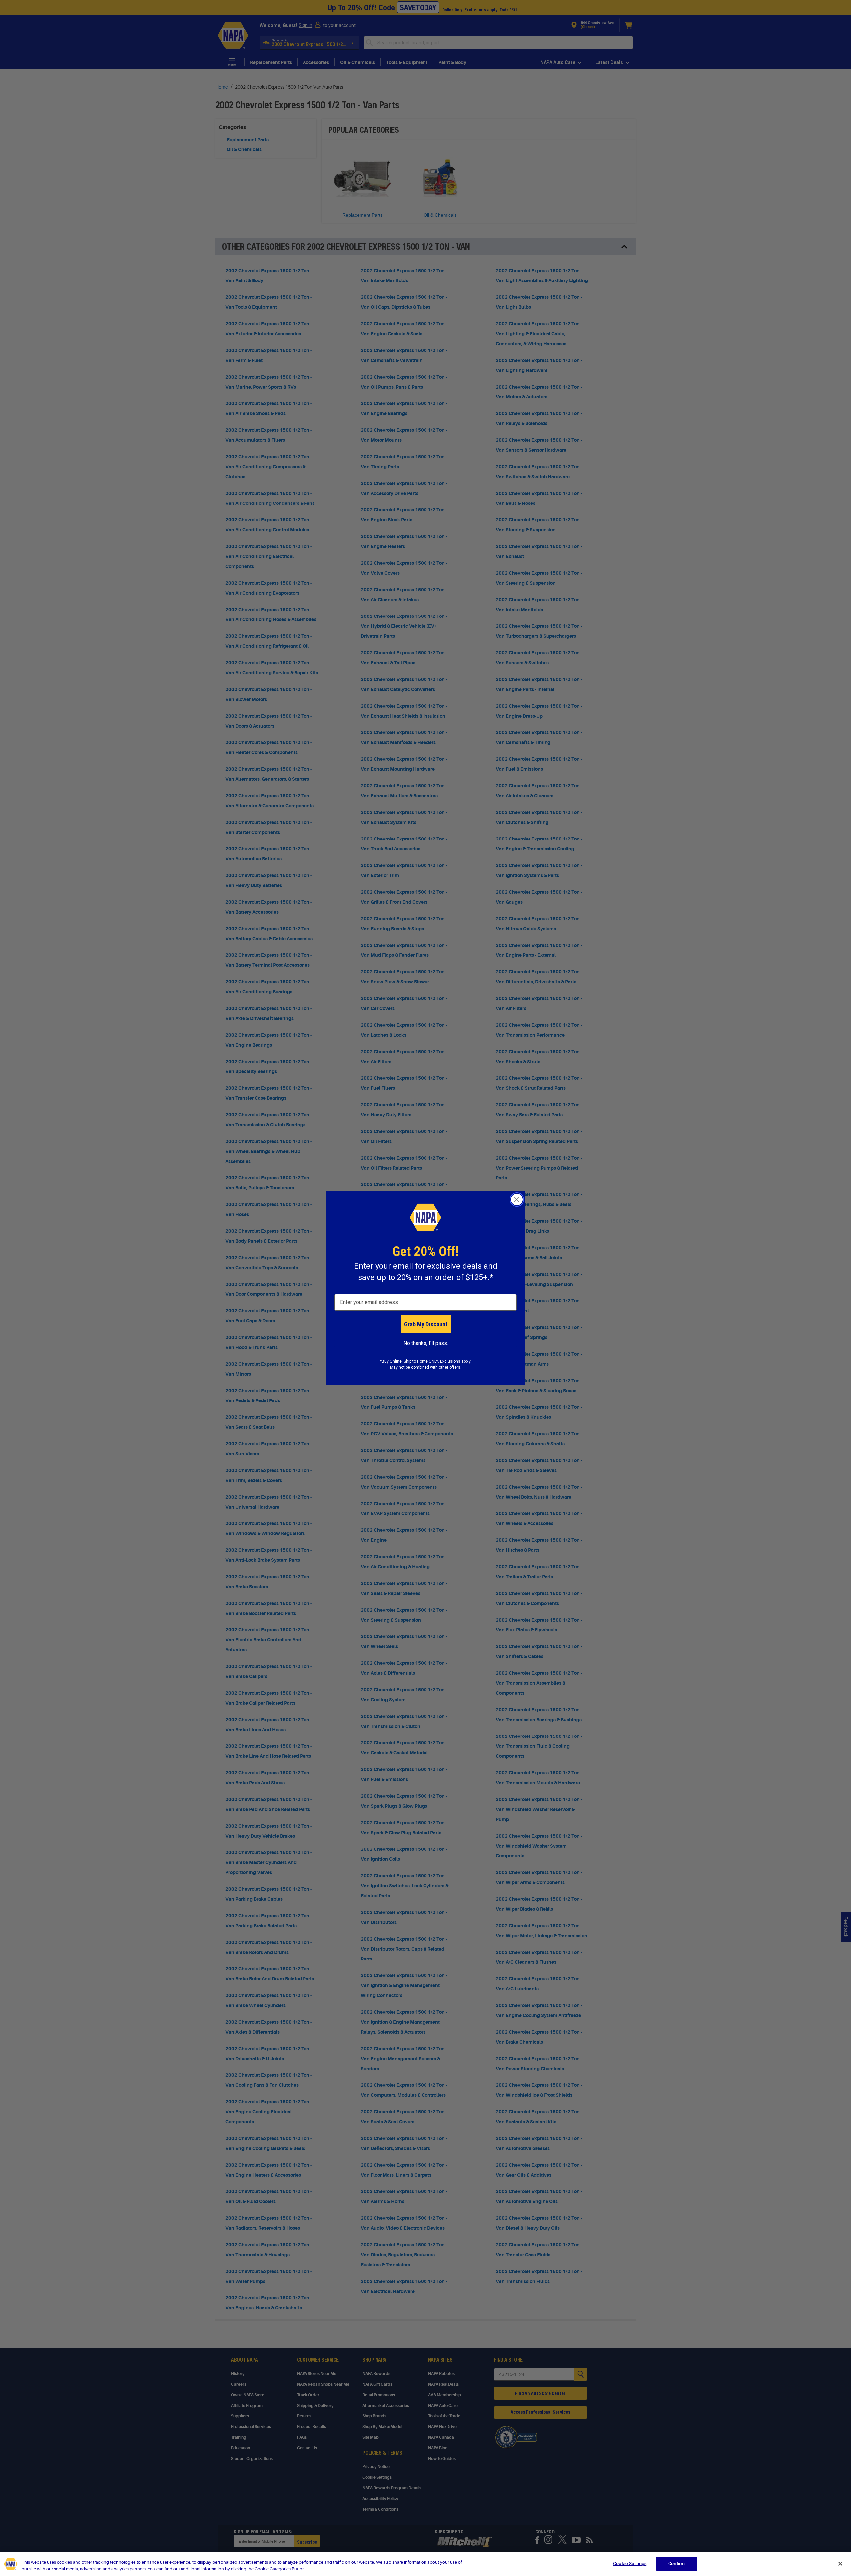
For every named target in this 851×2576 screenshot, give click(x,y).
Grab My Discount (426, 1324)
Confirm (676, 2564)
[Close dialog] (517, 1200)
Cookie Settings (630, 2564)
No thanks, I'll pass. (426, 1343)
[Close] (840, 2564)
